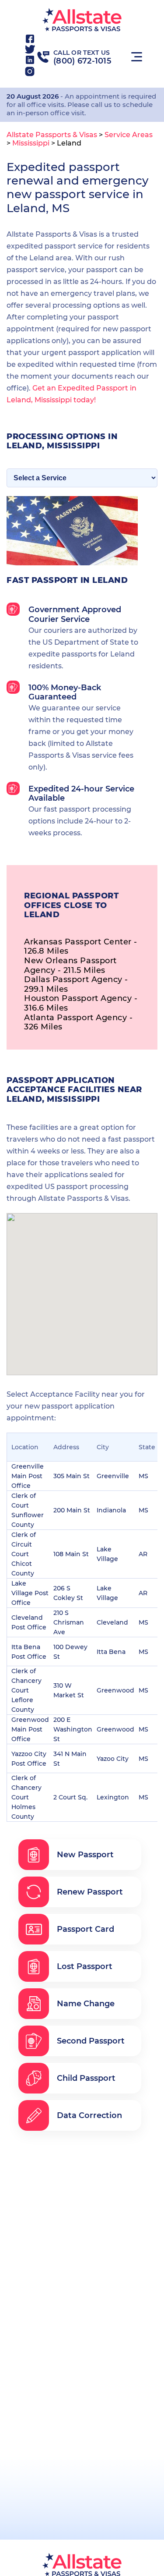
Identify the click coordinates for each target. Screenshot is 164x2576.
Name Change (86, 2004)
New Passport (85, 1855)
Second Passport (91, 2041)
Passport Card (85, 1929)
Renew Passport (90, 1892)
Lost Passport (85, 1966)
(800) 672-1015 (82, 61)
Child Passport (86, 2078)
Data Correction (89, 2115)
